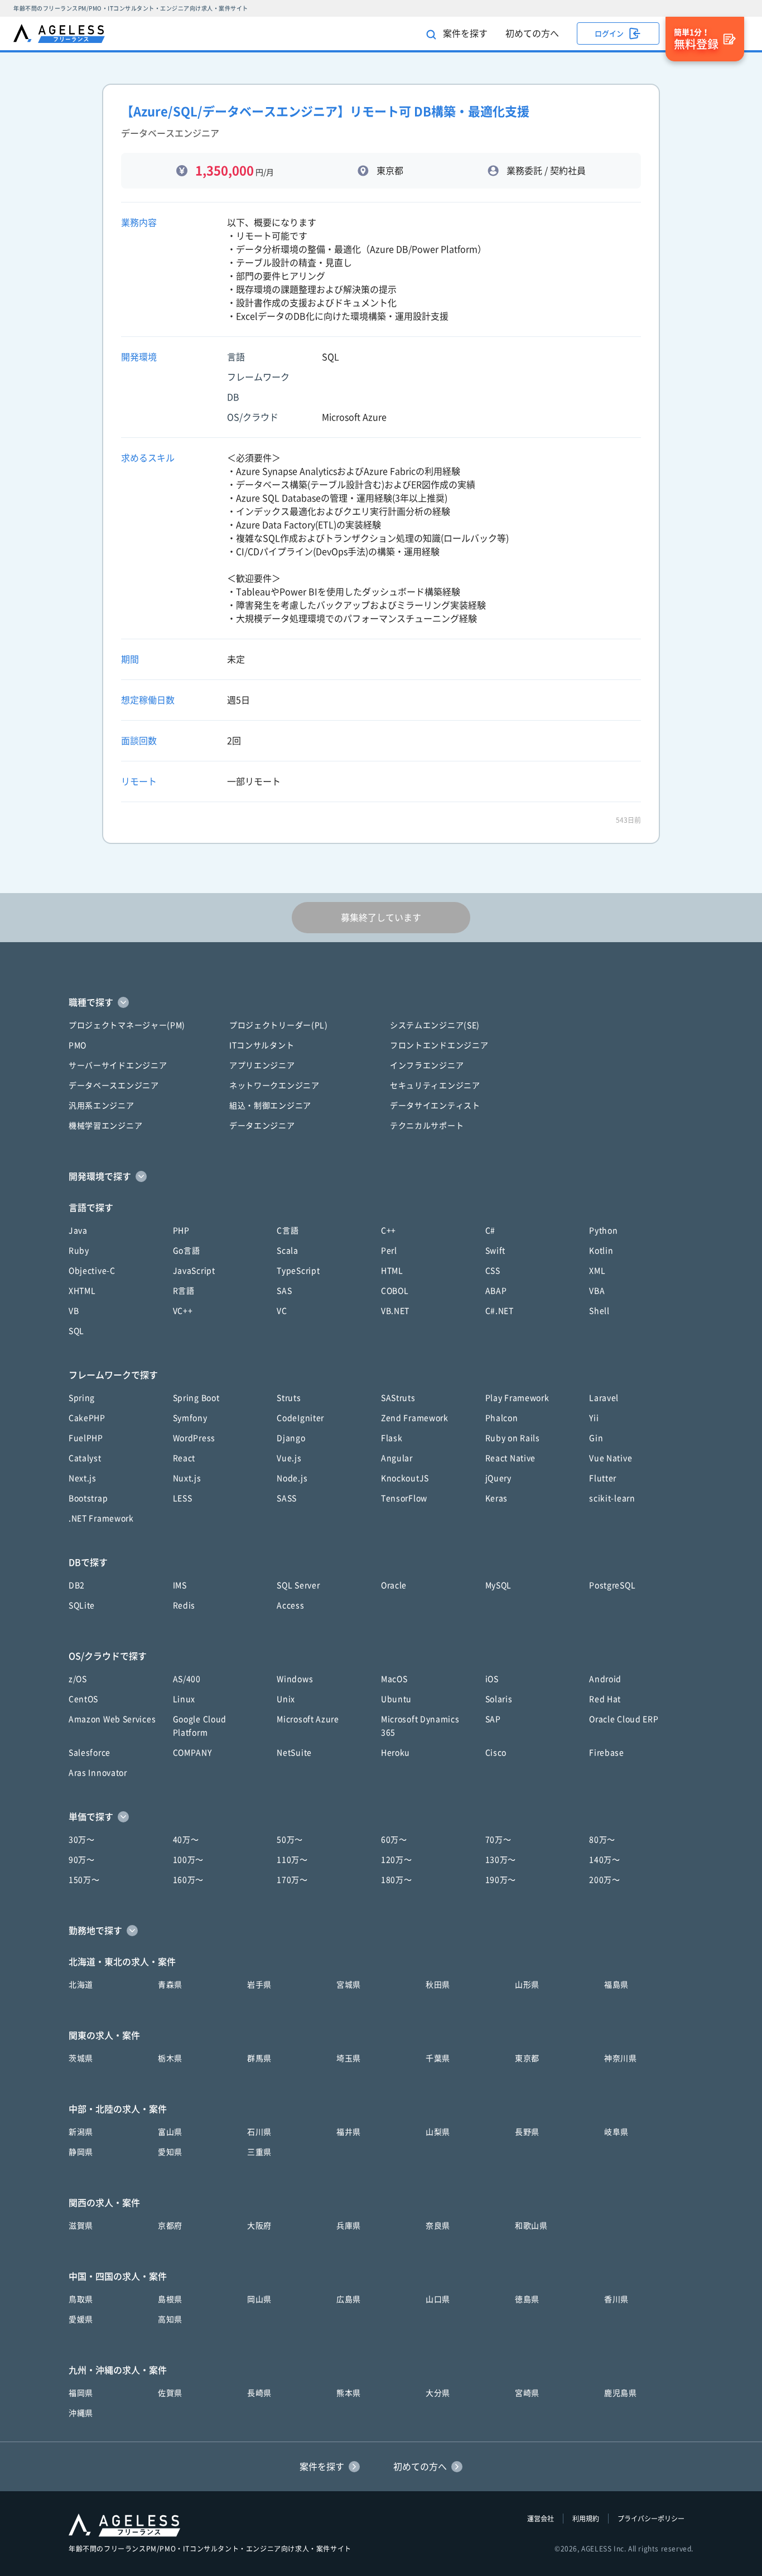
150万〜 (84, 1880)
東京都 (527, 2058)
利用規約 (586, 2519)
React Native (510, 1458)
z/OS (78, 1679)
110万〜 (292, 1860)
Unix (286, 1699)
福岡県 (81, 2393)
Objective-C (92, 1271)
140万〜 (605, 1860)
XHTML (82, 1291)
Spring (82, 1398)
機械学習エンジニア (105, 1126)
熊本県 (349, 2393)
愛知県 (170, 2152)
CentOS (83, 1699)
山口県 (438, 2299)
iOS (492, 1679)
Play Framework (517, 1398)
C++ (389, 1231)
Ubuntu (396, 1699)
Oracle (394, 1585)
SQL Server (298, 1585)
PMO (78, 1045)
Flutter (603, 1478)
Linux (184, 1699)
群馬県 (259, 2058)
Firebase (607, 1753)
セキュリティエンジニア (435, 1086)
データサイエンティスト (435, 1106)
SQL (76, 1331)
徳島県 (527, 2299)
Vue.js (289, 1458)
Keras (497, 1498)
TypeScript (298, 1271)
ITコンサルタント (262, 1045)
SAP (493, 1719)
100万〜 (189, 1860)
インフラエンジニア (427, 1065)
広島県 (349, 2299)
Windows (295, 1679)
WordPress (194, 1438)
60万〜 (394, 1840)
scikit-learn (612, 1498)
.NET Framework (101, 1518)
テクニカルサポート (427, 1126)
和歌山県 (531, 2226)
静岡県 (81, 2152)
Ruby (79, 1251)
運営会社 (541, 2519)
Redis (184, 1605)
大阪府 (259, 2226)
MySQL (499, 1585)
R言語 (184, 1291)
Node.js (292, 1478)
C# (490, 1231)
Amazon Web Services (112, 1719)
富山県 (170, 2132)
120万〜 (397, 1860)
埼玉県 (349, 2058)
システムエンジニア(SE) (435, 1025)
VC (282, 1311)
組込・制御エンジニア (270, 1106)
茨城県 (81, 2058)
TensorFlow (404, 1498)
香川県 (616, 2299)
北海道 (81, 1985)
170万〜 (292, 1880)
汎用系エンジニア (102, 1106)
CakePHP (87, 1418)
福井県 (349, 2132)
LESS (183, 1498)
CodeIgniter (300, 1418)
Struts (289, 1398)
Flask (392, 1438)
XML (597, 1271)
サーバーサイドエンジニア (118, 1065)
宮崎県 (527, 2393)
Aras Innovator (98, 1773)
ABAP (496, 1291)
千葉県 (438, 2058)
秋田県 (438, 1985)
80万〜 (602, 1840)
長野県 (527, 2132)
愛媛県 (81, 2319)
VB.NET (395, 1311)
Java (78, 1231)
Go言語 (187, 1251)
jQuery (498, 1478)
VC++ (183, 1311)
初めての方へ (532, 33)
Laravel (604, 1398)
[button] (381, 1002)
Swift (496, 1251)
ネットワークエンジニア (274, 1086)
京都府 (170, 2226)
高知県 (170, 2319)
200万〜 (605, 1880)
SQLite (82, 1605)
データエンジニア (262, 1126)
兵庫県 (349, 2226)
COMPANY (192, 1753)
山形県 (527, 1985)
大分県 (438, 2393)
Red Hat (605, 1699)
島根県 (170, 2299)
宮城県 (349, 1985)
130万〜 (501, 1860)
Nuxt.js (187, 1478)
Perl (389, 1251)
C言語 (288, 1231)
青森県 (170, 1985)
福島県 (616, 1985)
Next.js (83, 1478)
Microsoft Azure (308, 1719)
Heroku (396, 1753)
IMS (180, 1585)
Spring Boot (196, 1398)
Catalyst (85, 1458)
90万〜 (82, 1860)
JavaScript (194, 1271)
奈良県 (438, 2226)
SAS (284, 1291)
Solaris (499, 1699)
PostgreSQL (612, 1585)
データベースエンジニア (114, 1086)
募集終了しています (381, 918)
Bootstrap (88, 1498)
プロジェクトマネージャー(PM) (127, 1025)
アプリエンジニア (262, 1065)
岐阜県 (616, 2132)
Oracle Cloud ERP (624, 1719)
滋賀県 (81, 2226)
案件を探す (464, 33)
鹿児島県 (621, 2393)
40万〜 (186, 1840)
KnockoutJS (405, 1478)
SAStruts (398, 1398)
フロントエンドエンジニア (439, 1045)
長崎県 (259, 2393)
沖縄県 (81, 2413)
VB (74, 1311)
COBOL (395, 1291)
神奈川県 (621, 2058)
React (184, 1458)
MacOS (394, 1679)
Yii (594, 1418)
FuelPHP (86, 1438)
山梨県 (438, 2132)
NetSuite (294, 1753)
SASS (287, 1498)
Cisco (496, 1753)
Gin (596, 1438)
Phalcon (502, 1418)
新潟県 (81, 2132)
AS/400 (187, 1679)
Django (291, 1438)
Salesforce (90, 1753)
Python (603, 1231)
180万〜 (397, 1880)
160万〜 (189, 1880)
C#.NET (500, 1311)
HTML (392, 1271)
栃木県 (170, 2058)
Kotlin (601, 1251)
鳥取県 (81, 2299)
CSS (493, 1271)
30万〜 (82, 1840)
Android (605, 1679)
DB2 (77, 1585)
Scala (288, 1251)
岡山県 (259, 2299)
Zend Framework (415, 1418)
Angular (397, 1458)
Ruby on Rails (513, 1438)
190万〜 (501, 1880)
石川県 (259, 2132)
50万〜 (290, 1840)
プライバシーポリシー (651, 2519)
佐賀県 (170, 2393)
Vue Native (611, 1458)
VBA (597, 1291)
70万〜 (498, 1840)
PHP (181, 1231)
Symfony (190, 1418)
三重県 (259, 2152)
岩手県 (259, 1985)
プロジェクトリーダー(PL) (279, 1025)
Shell (599, 1311)
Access (290, 1605)
